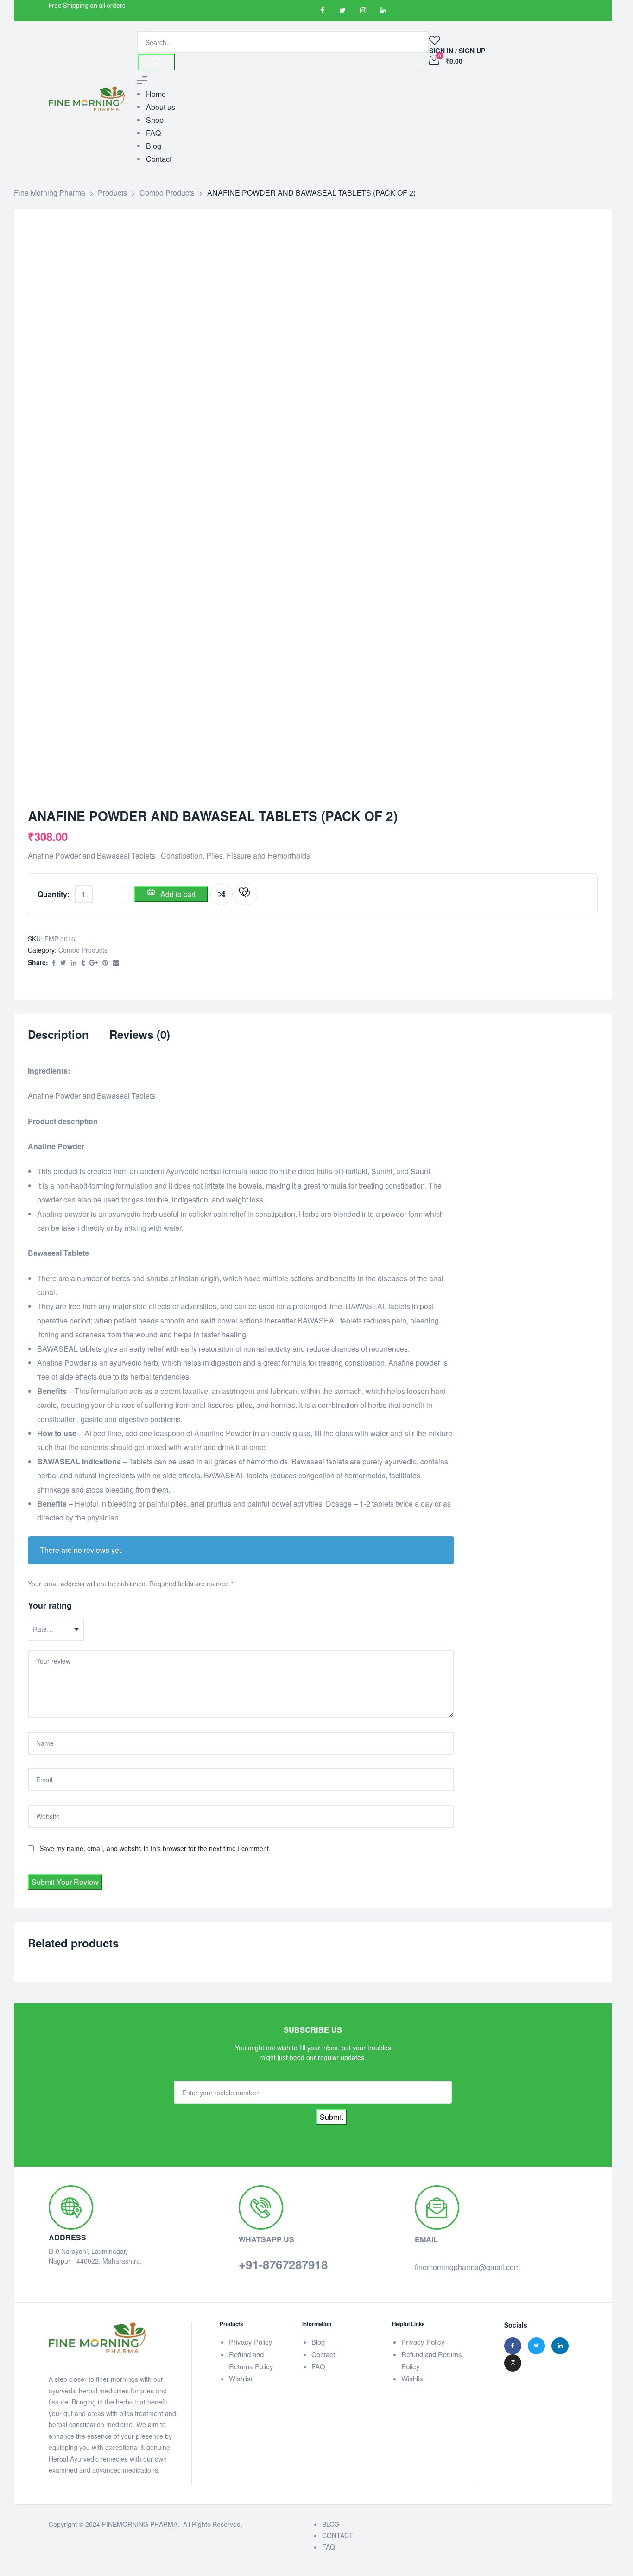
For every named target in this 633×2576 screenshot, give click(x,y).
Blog (318, 2342)
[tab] (58, 1040)
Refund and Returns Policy (251, 2360)
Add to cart (178, 894)
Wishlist (241, 2378)
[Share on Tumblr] (83, 963)
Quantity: (54, 894)
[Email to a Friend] (116, 963)
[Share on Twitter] (63, 963)
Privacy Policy (251, 2342)
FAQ (318, 2366)
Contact (323, 2354)
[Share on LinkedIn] (74, 963)
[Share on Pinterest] (105, 963)
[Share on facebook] (54, 963)
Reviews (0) (140, 1035)
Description (58, 1035)
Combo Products (83, 950)
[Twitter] (342, 11)
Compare (222, 894)
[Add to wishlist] (246, 894)
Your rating (50, 1605)
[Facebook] (322, 11)
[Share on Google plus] (94, 963)
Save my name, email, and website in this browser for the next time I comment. (155, 1848)
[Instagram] (363, 11)
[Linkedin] (383, 11)
